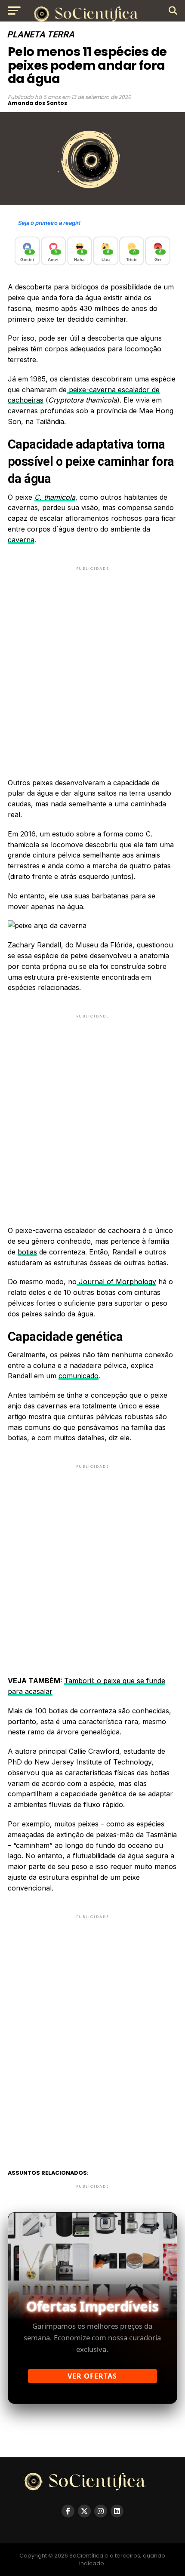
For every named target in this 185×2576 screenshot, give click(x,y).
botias (27, 1252)
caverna (21, 540)
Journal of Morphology (116, 1282)
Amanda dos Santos (37, 103)
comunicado (79, 1376)
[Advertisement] (92, 665)
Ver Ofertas (92, 2376)
